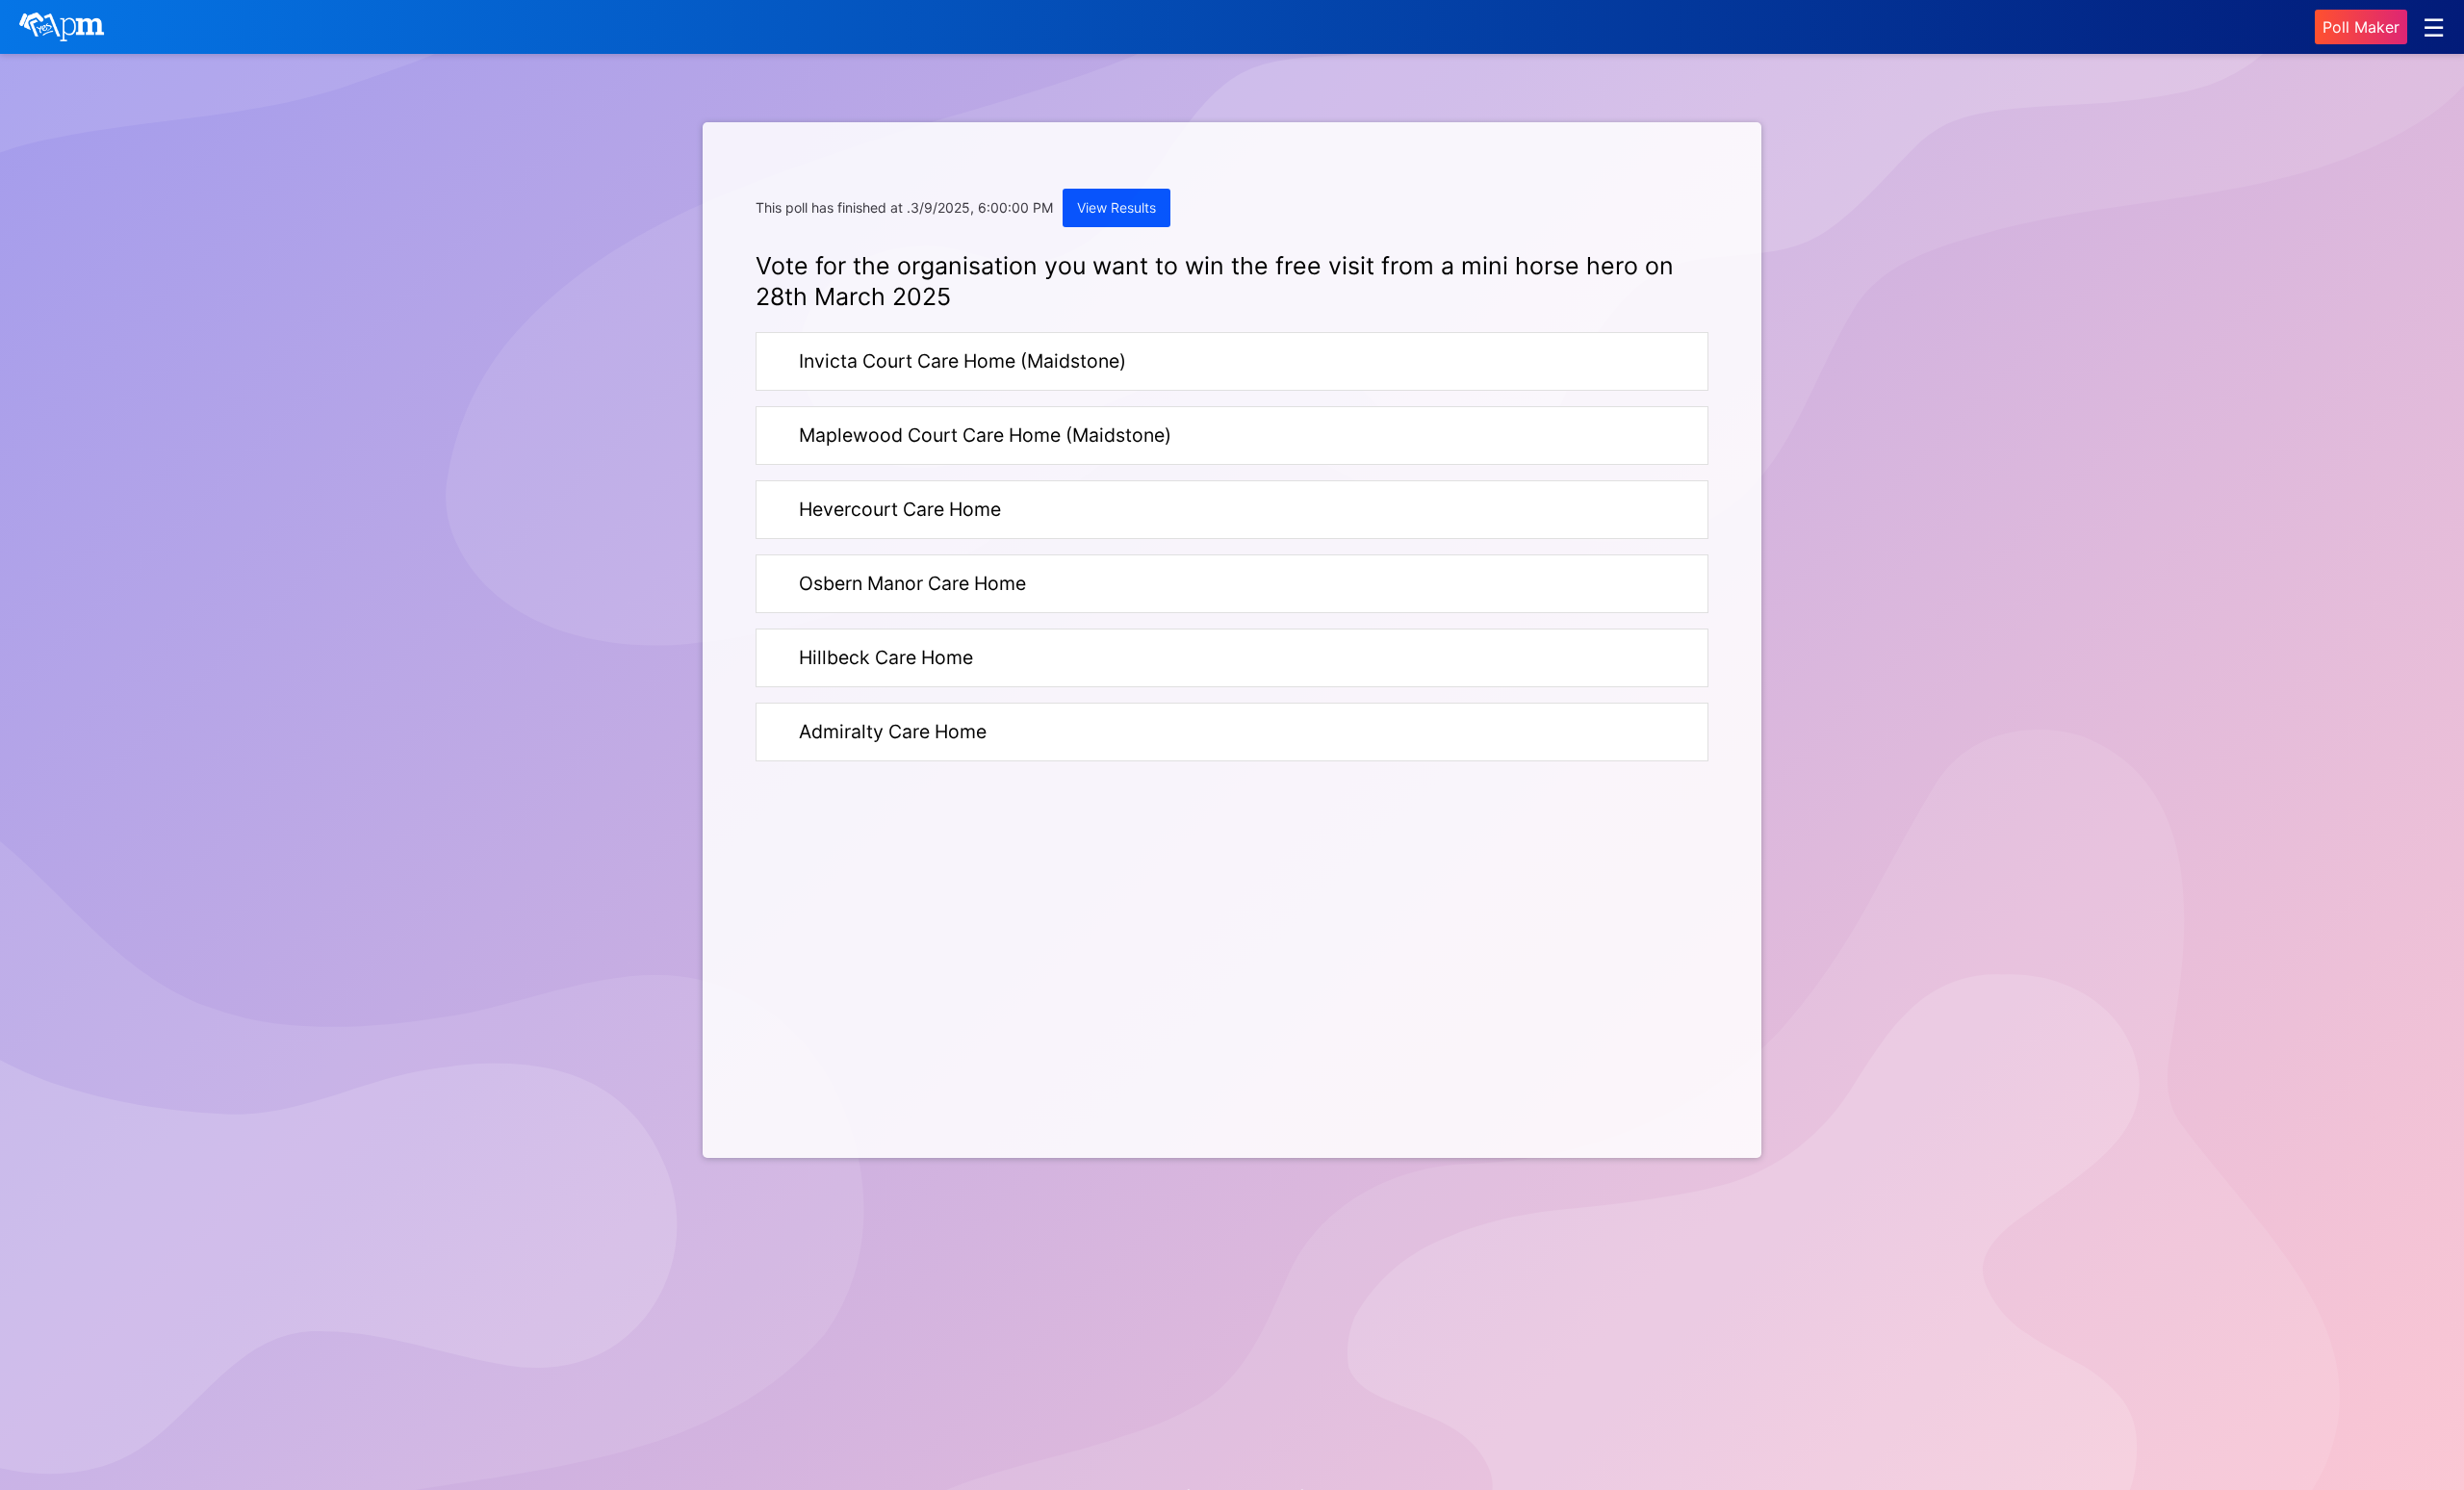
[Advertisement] (984, 970)
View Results (1116, 207)
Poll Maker (2361, 27)
